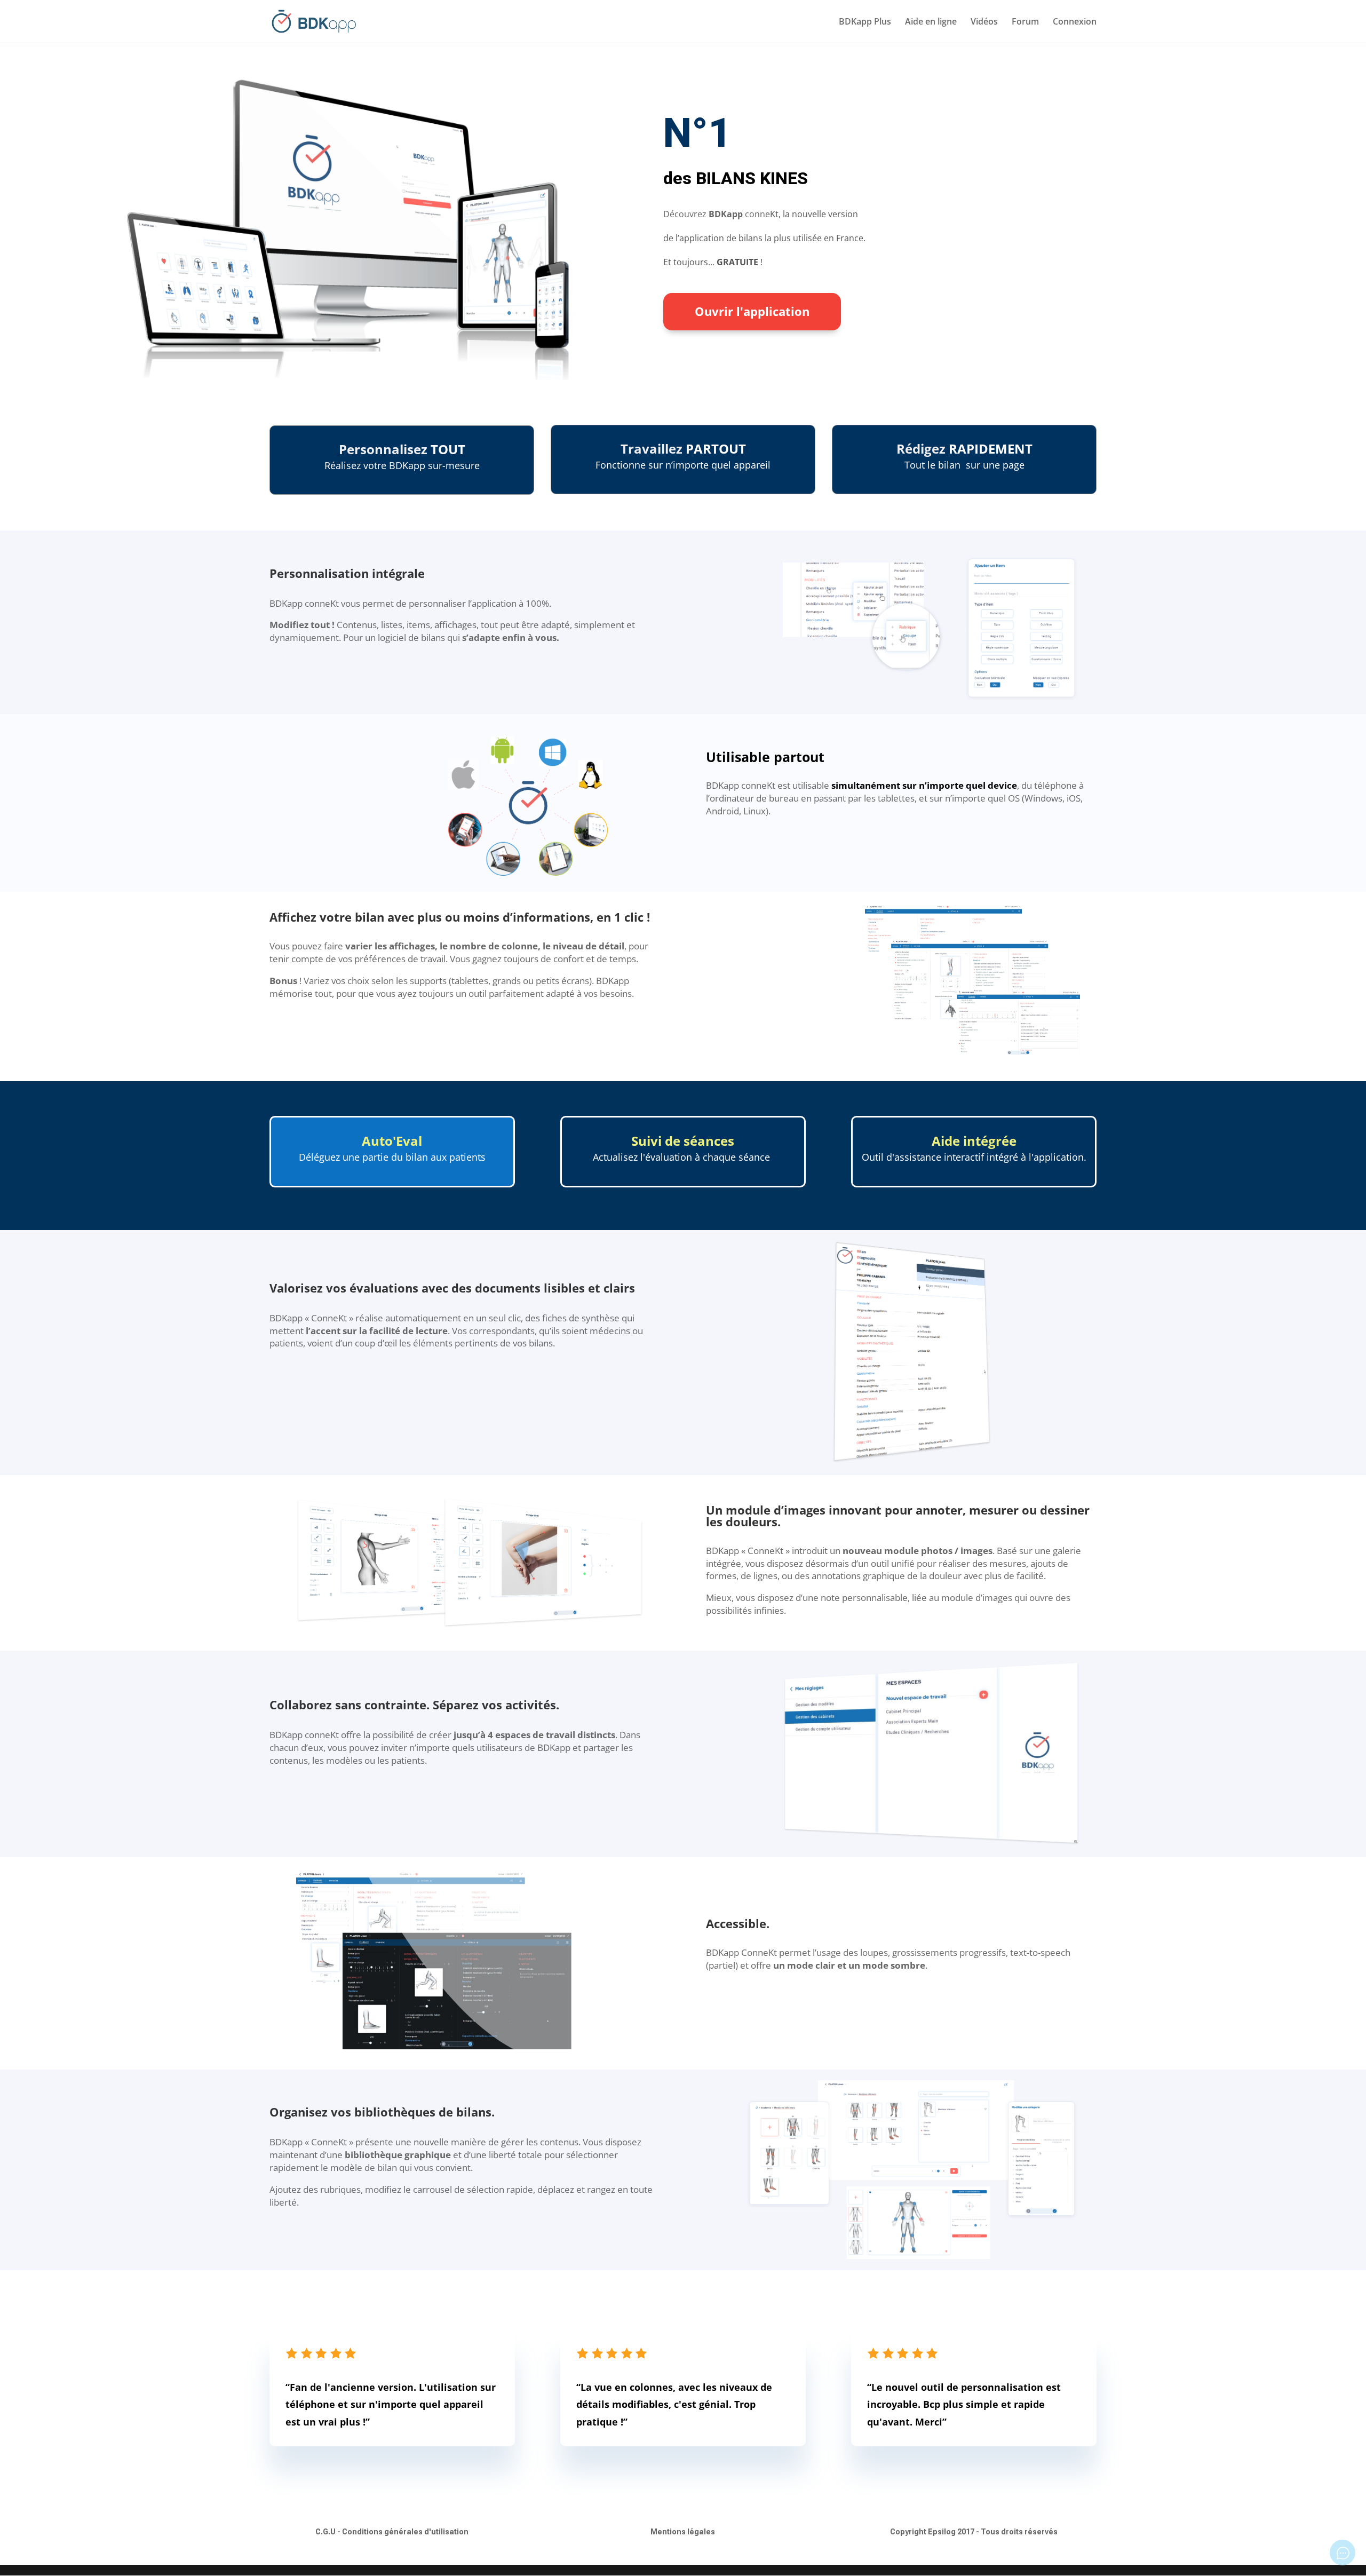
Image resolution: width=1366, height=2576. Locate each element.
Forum (1025, 22)
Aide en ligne (931, 22)
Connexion (1075, 22)
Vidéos (984, 22)
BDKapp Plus (865, 22)
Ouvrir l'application (752, 311)
